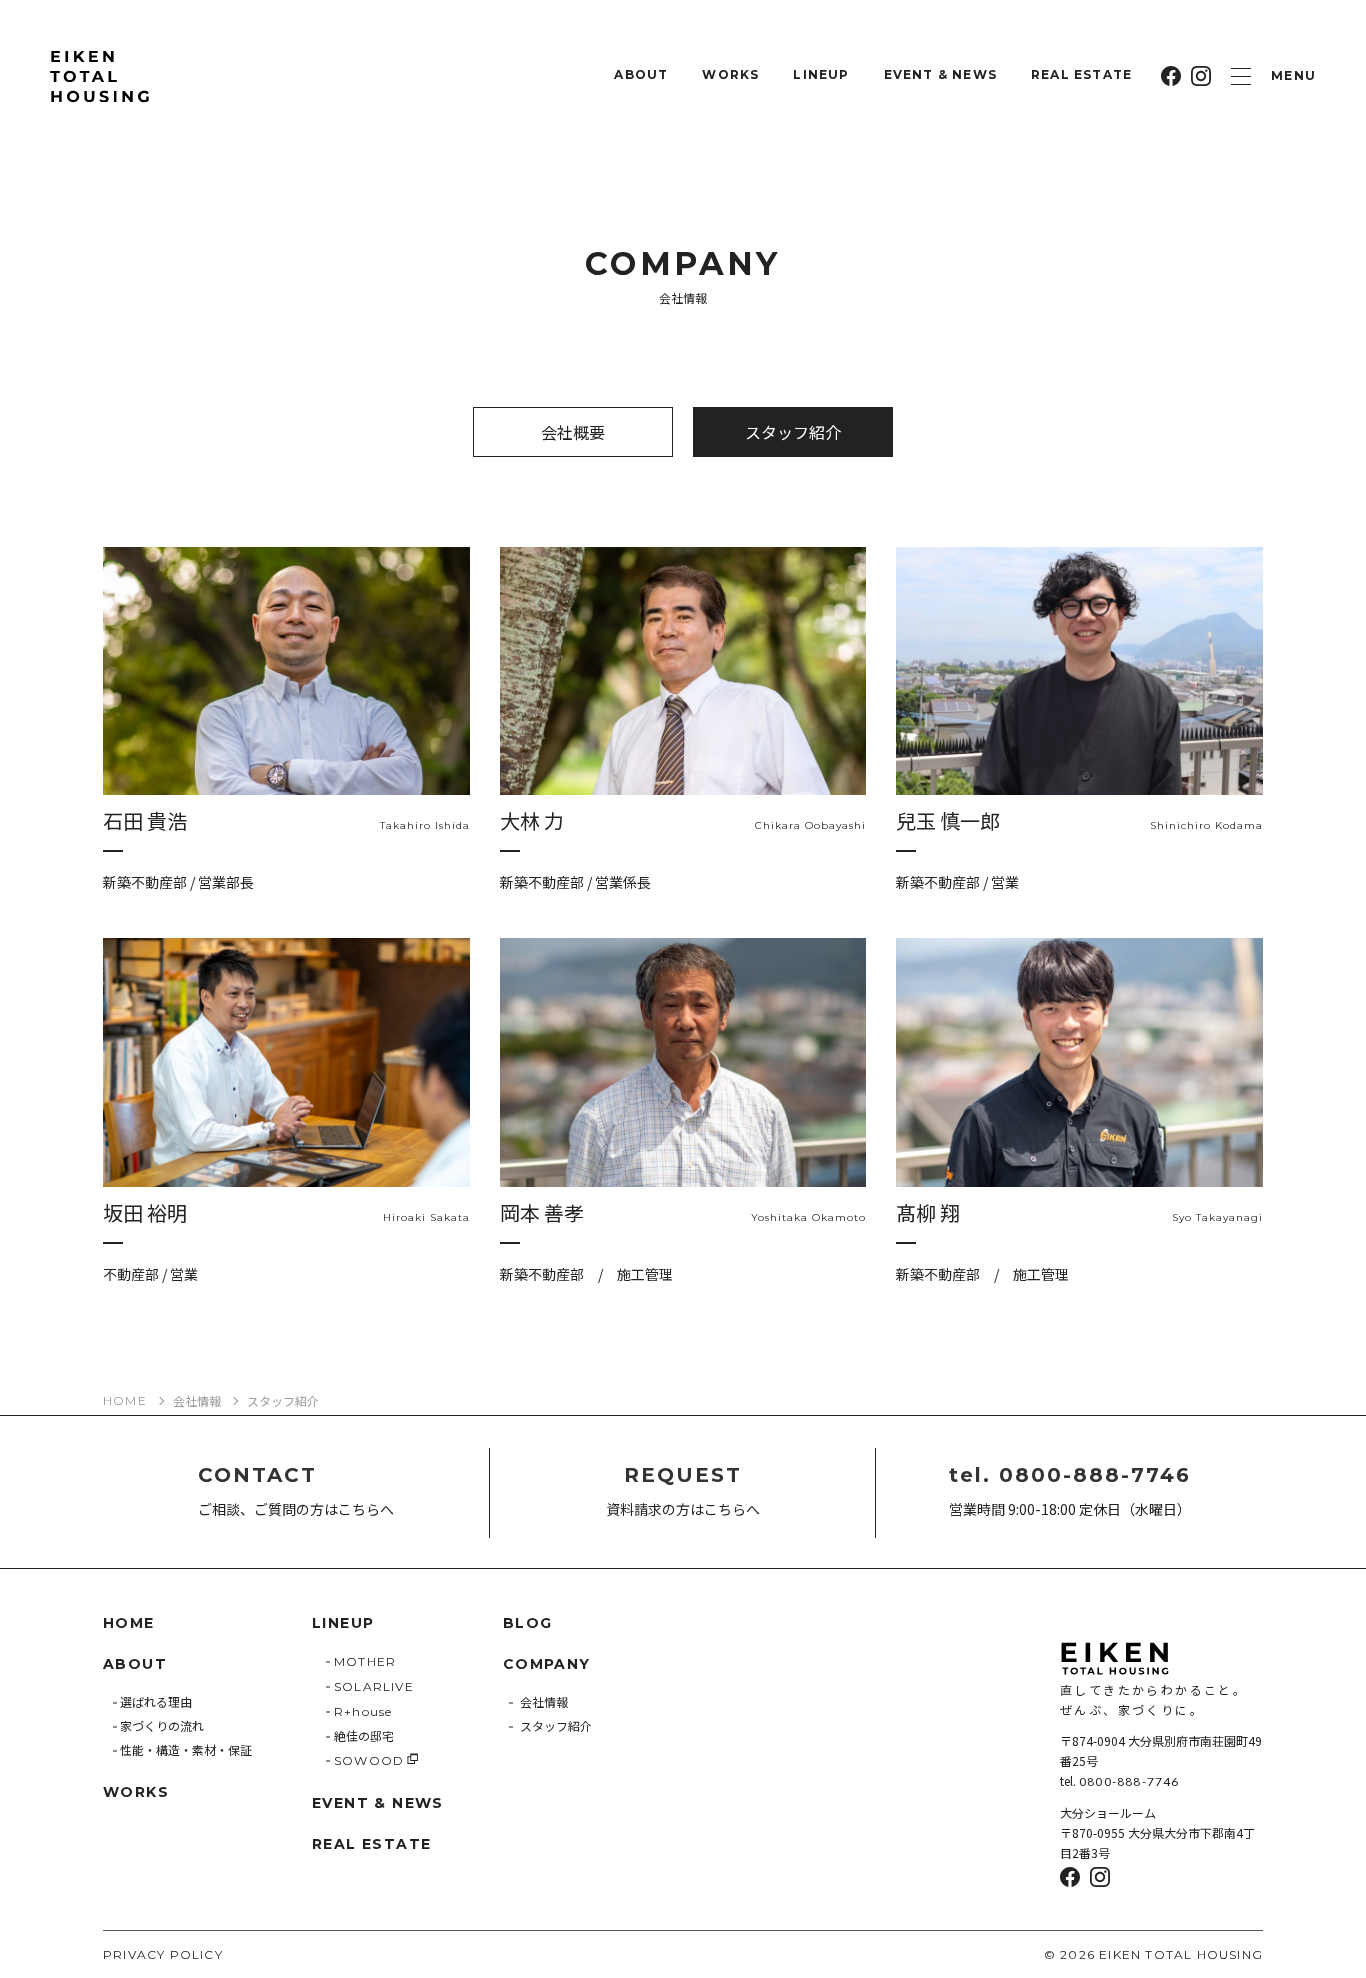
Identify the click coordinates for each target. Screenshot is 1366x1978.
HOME (125, 1401)
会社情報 (197, 1401)
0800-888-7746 (1129, 1781)
